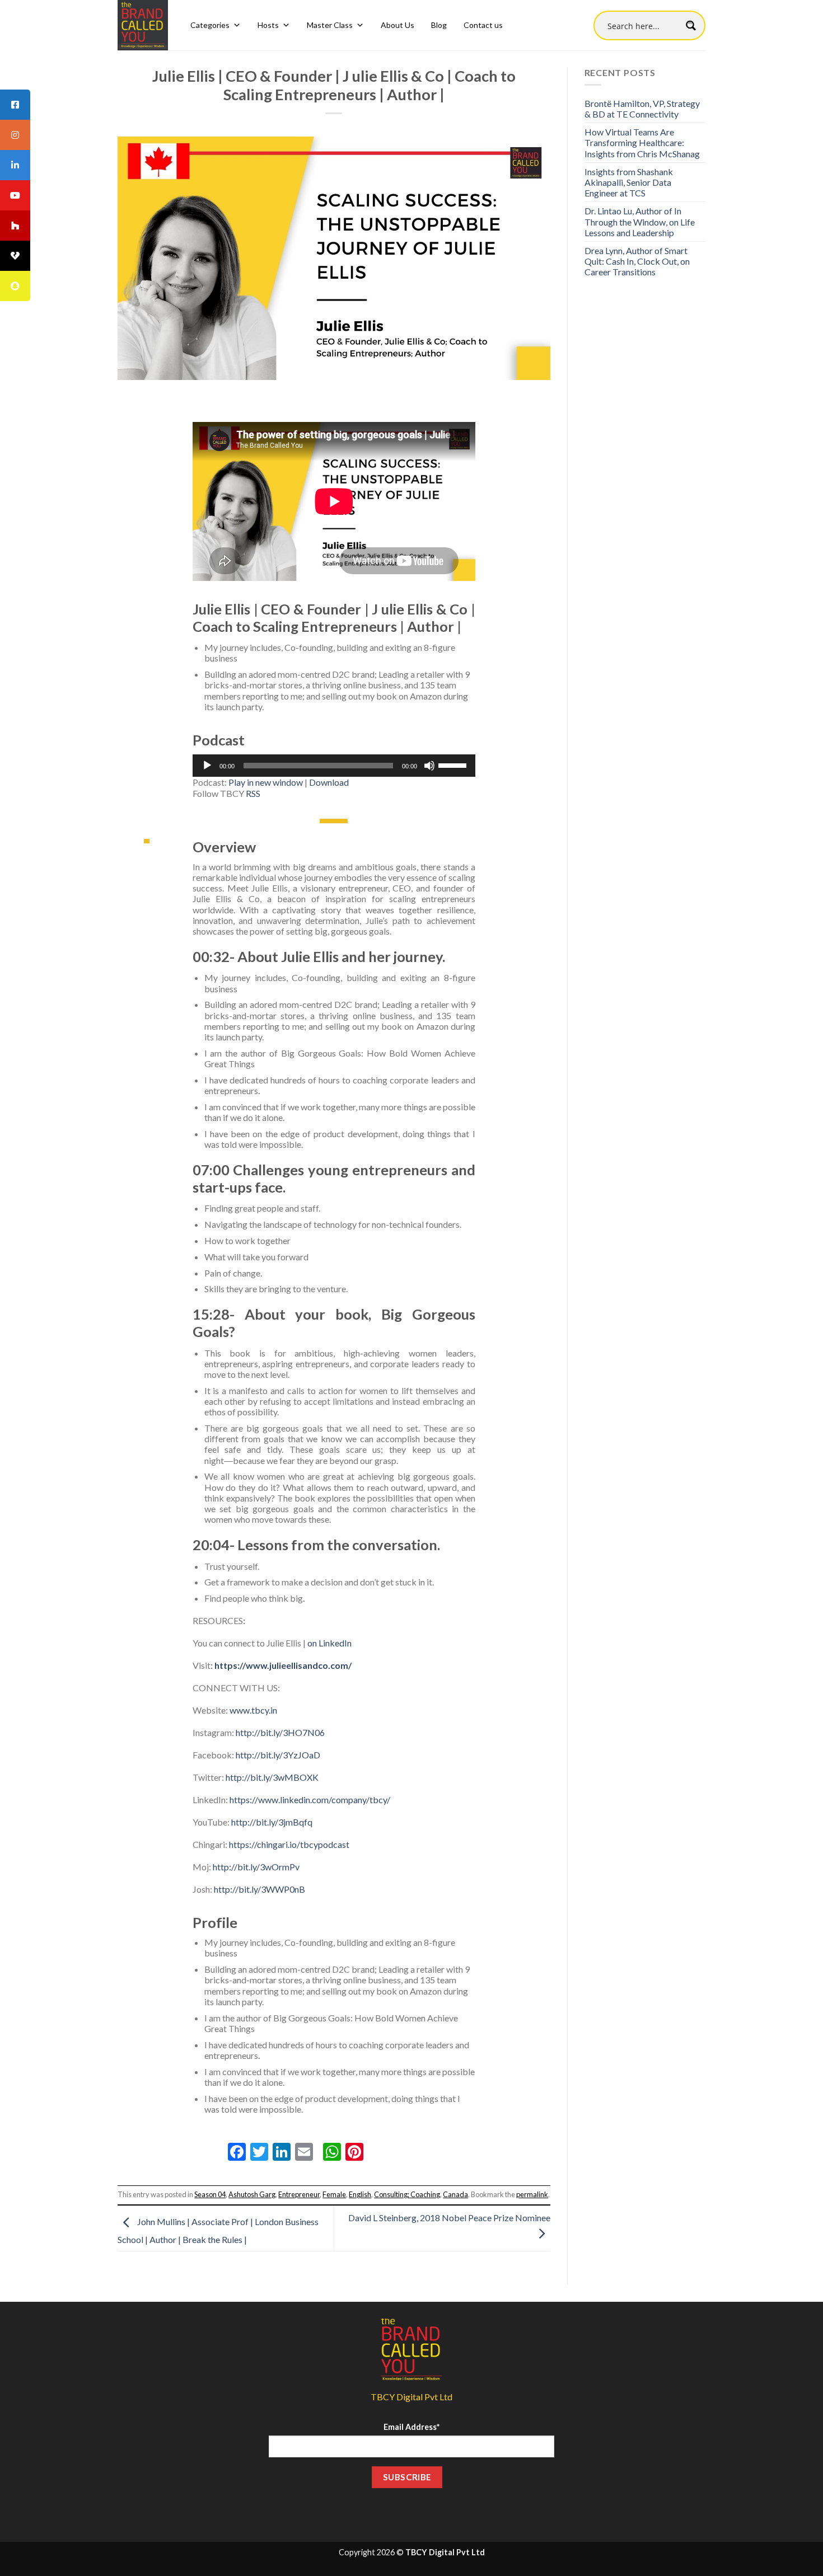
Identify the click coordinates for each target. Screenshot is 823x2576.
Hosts (268, 25)
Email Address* (411, 2427)
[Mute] (429, 766)
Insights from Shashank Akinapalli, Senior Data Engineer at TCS (629, 182)
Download (329, 782)
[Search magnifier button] (691, 25)
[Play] (207, 766)
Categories (210, 25)
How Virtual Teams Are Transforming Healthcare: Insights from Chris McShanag (642, 142)
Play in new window (266, 782)
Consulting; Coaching (407, 2194)
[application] (334, 766)
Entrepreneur (299, 2194)
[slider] (454, 764)
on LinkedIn (329, 1643)
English (360, 2194)
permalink (532, 2194)
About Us (398, 25)
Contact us (483, 25)
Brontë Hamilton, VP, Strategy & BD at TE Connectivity (642, 109)
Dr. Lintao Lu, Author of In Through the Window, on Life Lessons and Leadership (640, 221)
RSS (253, 793)
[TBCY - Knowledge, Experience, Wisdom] (143, 25)
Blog (439, 25)
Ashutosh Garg (252, 2194)
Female (334, 2194)
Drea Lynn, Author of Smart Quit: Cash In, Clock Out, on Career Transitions (637, 261)
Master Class (330, 25)
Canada (455, 2194)
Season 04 (210, 2194)
